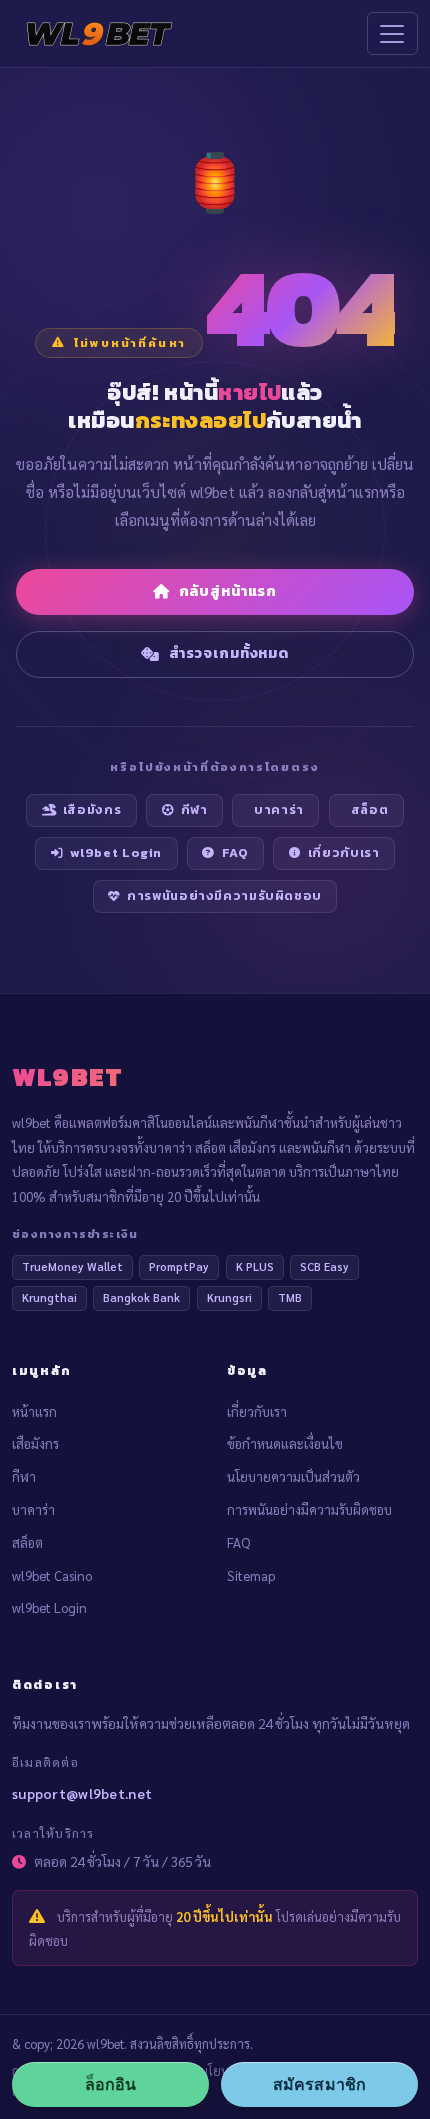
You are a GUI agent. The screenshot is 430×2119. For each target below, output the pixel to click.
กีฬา (194, 809)
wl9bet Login (116, 852)
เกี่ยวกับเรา (344, 852)
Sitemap (251, 1575)
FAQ (235, 852)
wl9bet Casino (52, 1575)
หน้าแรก (34, 1411)
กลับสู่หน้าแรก (228, 591)
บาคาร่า (279, 809)
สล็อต (370, 809)
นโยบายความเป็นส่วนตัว (293, 1476)
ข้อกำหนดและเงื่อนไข (285, 1443)
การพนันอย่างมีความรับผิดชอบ (224, 895)
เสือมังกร (92, 809)
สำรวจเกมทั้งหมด (229, 653)
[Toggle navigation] (392, 33)
